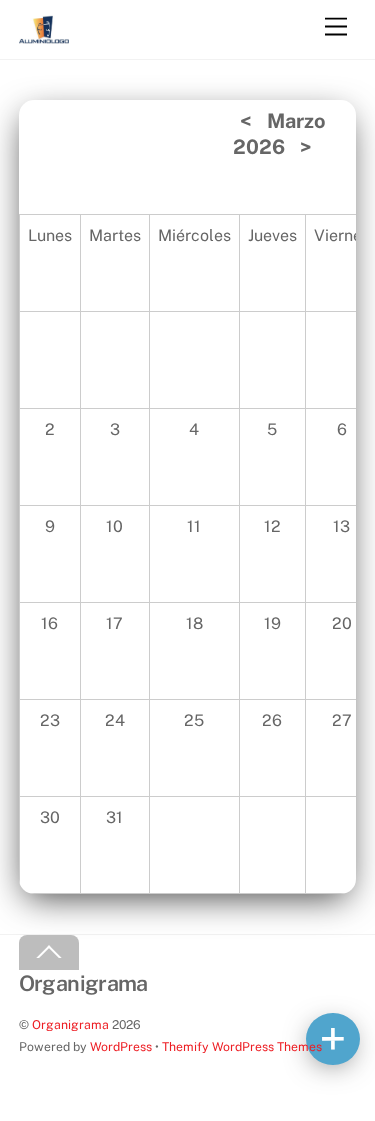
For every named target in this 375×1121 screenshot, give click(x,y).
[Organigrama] (44, 35)
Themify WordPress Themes (242, 1046)
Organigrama (70, 1024)
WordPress (121, 1046)
